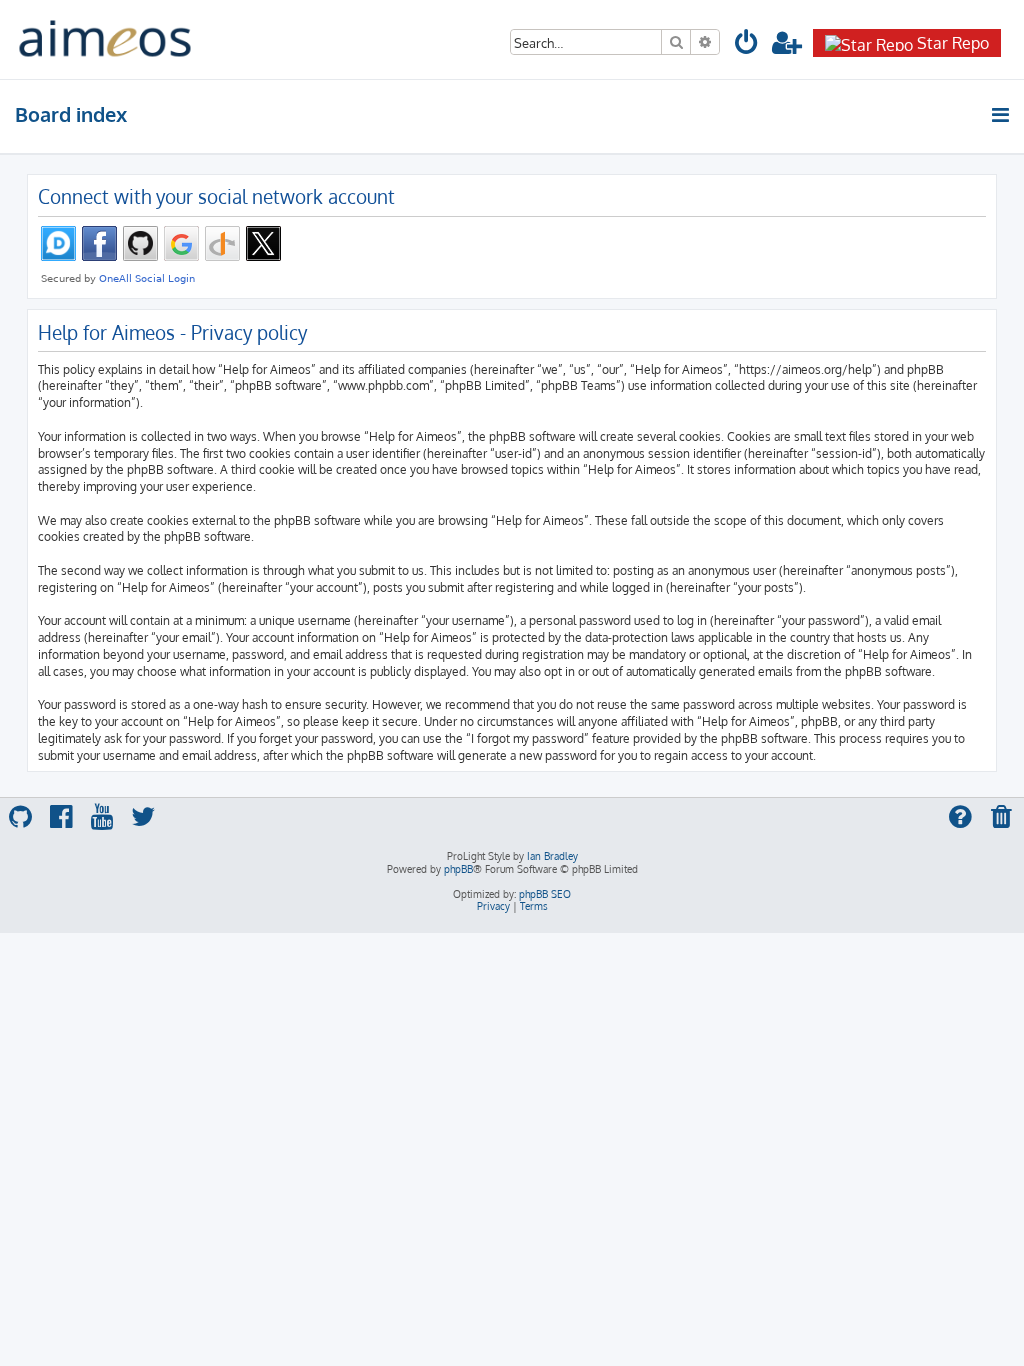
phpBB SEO (545, 894)
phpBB (458, 869)
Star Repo (953, 43)
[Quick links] (1001, 115)
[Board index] (105, 39)
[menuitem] (747, 45)
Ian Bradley (552, 856)
